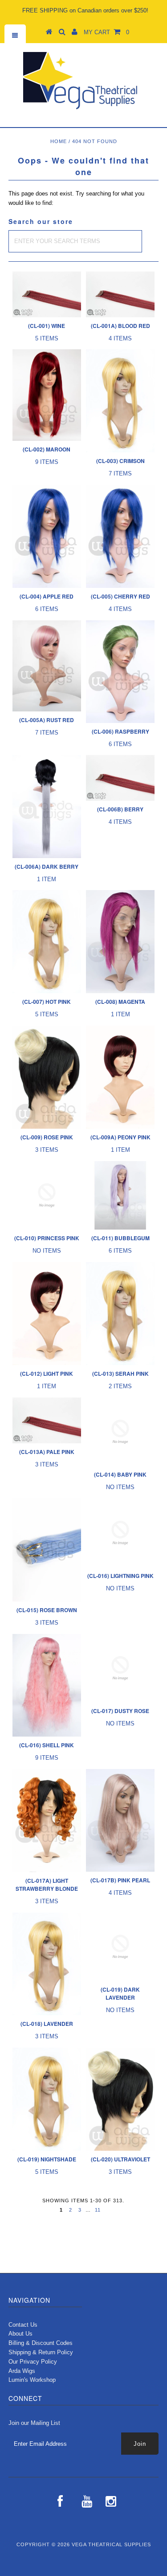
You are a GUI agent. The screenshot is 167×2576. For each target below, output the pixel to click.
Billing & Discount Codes (41, 2343)
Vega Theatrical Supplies (111, 2544)
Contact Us (23, 2325)
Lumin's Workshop (32, 2380)
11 (98, 2210)
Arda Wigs (22, 2371)
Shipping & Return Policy (41, 2352)
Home (59, 141)
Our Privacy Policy (33, 2362)
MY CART (106, 32)
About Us (20, 2334)
